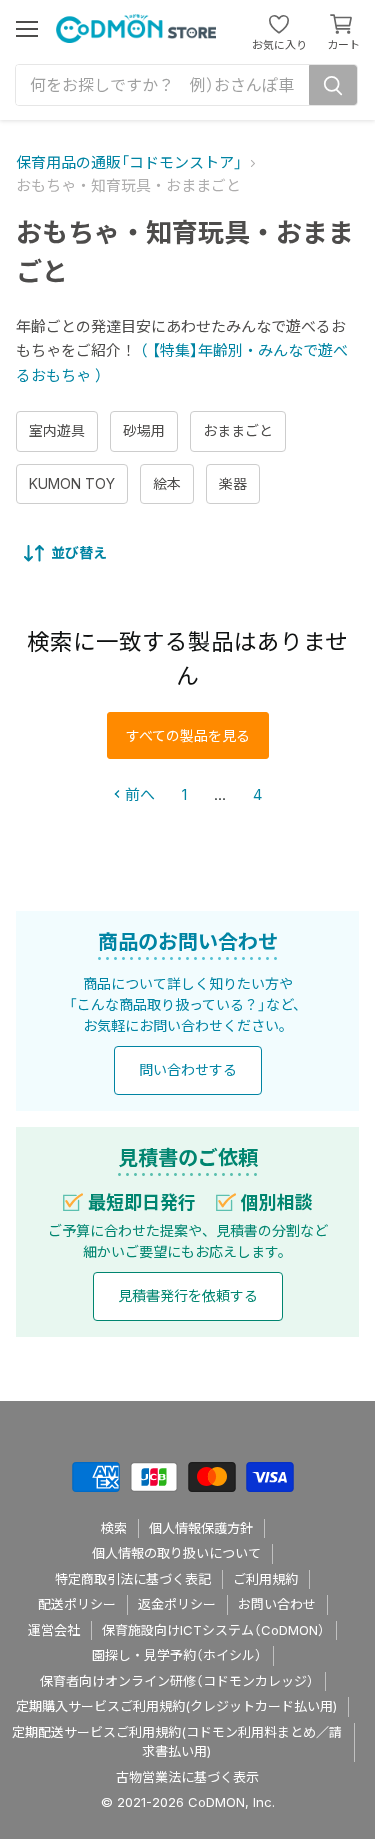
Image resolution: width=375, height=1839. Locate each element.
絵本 (167, 483)
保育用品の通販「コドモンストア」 (129, 162)
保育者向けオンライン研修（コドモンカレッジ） (177, 1681)
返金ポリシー (177, 1604)
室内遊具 (57, 430)
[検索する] (333, 85)
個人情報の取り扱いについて (176, 1553)
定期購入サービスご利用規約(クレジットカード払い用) (176, 1706)
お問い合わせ (277, 1604)
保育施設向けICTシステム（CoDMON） (213, 1630)
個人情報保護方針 (201, 1528)
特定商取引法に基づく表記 (133, 1579)
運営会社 (54, 1630)
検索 (114, 1528)
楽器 (233, 483)
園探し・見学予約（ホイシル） (177, 1655)
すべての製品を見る (188, 735)
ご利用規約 (265, 1579)
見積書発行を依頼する (188, 1295)
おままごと (238, 430)
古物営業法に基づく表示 (187, 1777)
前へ (138, 794)
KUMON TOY (72, 483)
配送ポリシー (77, 1604)
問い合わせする (188, 1069)
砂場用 (144, 430)
